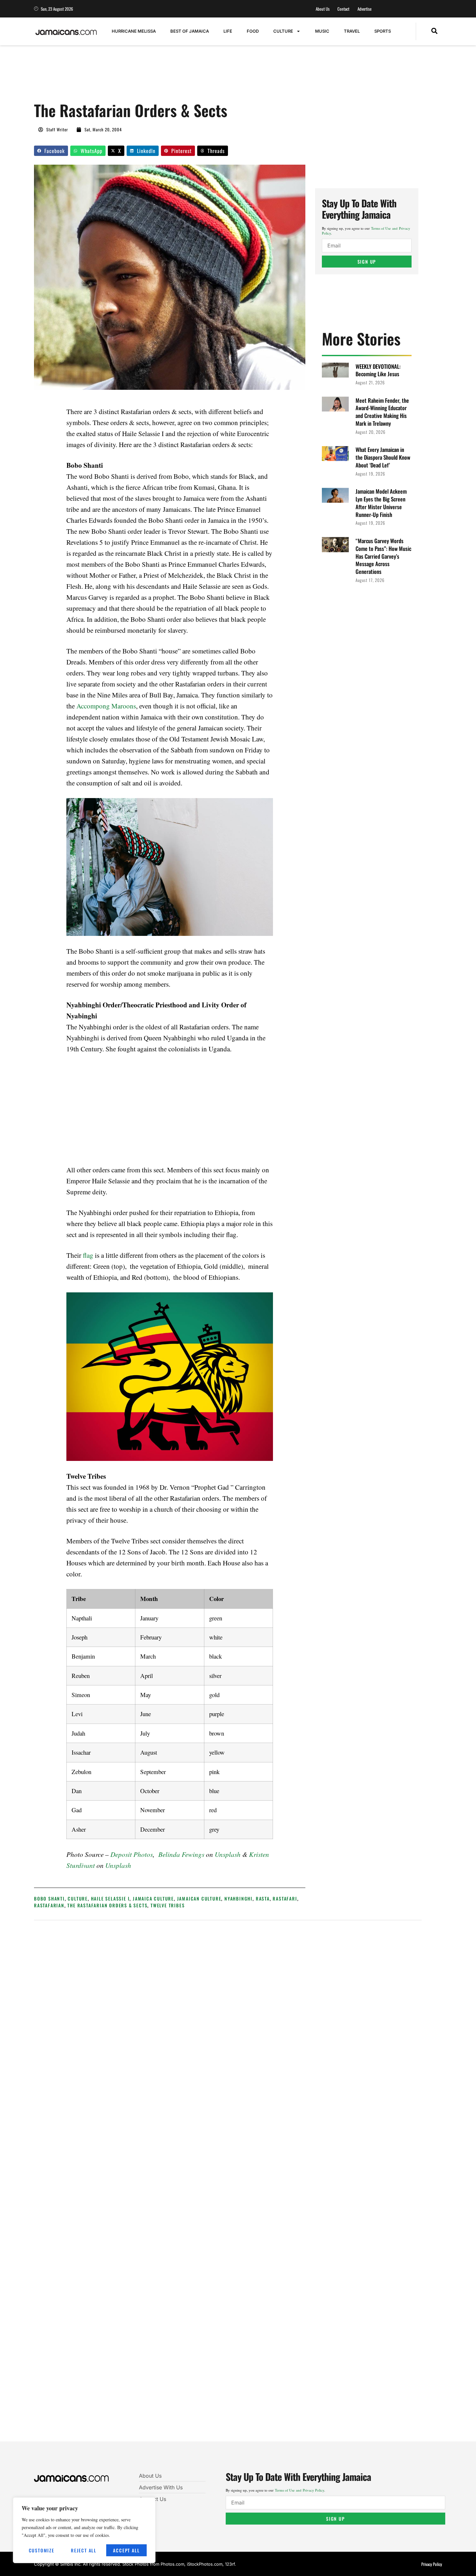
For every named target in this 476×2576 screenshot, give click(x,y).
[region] (84, 2530)
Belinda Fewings (181, 1854)
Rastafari (285, 1898)
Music (322, 31)
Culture (283, 31)
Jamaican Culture (199, 1898)
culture (78, 1898)
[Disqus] (228, 2185)
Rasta (263, 1898)
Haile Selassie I (110, 1898)
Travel (352, 31)
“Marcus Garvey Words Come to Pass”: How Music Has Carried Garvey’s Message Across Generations (383, 556)
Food (253, 31)
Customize (42, 2550)
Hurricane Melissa (134, 31)
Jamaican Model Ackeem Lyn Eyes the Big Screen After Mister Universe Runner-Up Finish (381, 503)
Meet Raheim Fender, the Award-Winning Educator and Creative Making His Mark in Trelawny (382, 412)
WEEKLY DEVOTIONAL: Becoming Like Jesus (378, 370)
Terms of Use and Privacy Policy (300, 2490)
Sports (383, 31)
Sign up (367, 262)
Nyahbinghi (238, 1898)
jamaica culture (153, 1898)
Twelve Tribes (168, 1905)
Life (228, 31)
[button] (434, 31)
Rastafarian (49, 1905)
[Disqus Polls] (228, 2012)
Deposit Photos (132, 1854)
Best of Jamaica (190, 31)
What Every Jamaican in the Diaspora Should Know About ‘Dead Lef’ (383, 457)
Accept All (126, 2550)
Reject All (84, 2550)
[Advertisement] (152, 77)
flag (88, 1255)
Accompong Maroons (106, 706)
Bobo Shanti (49, 1898)
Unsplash (228, 1854)
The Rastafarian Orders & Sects (107, 1905)
